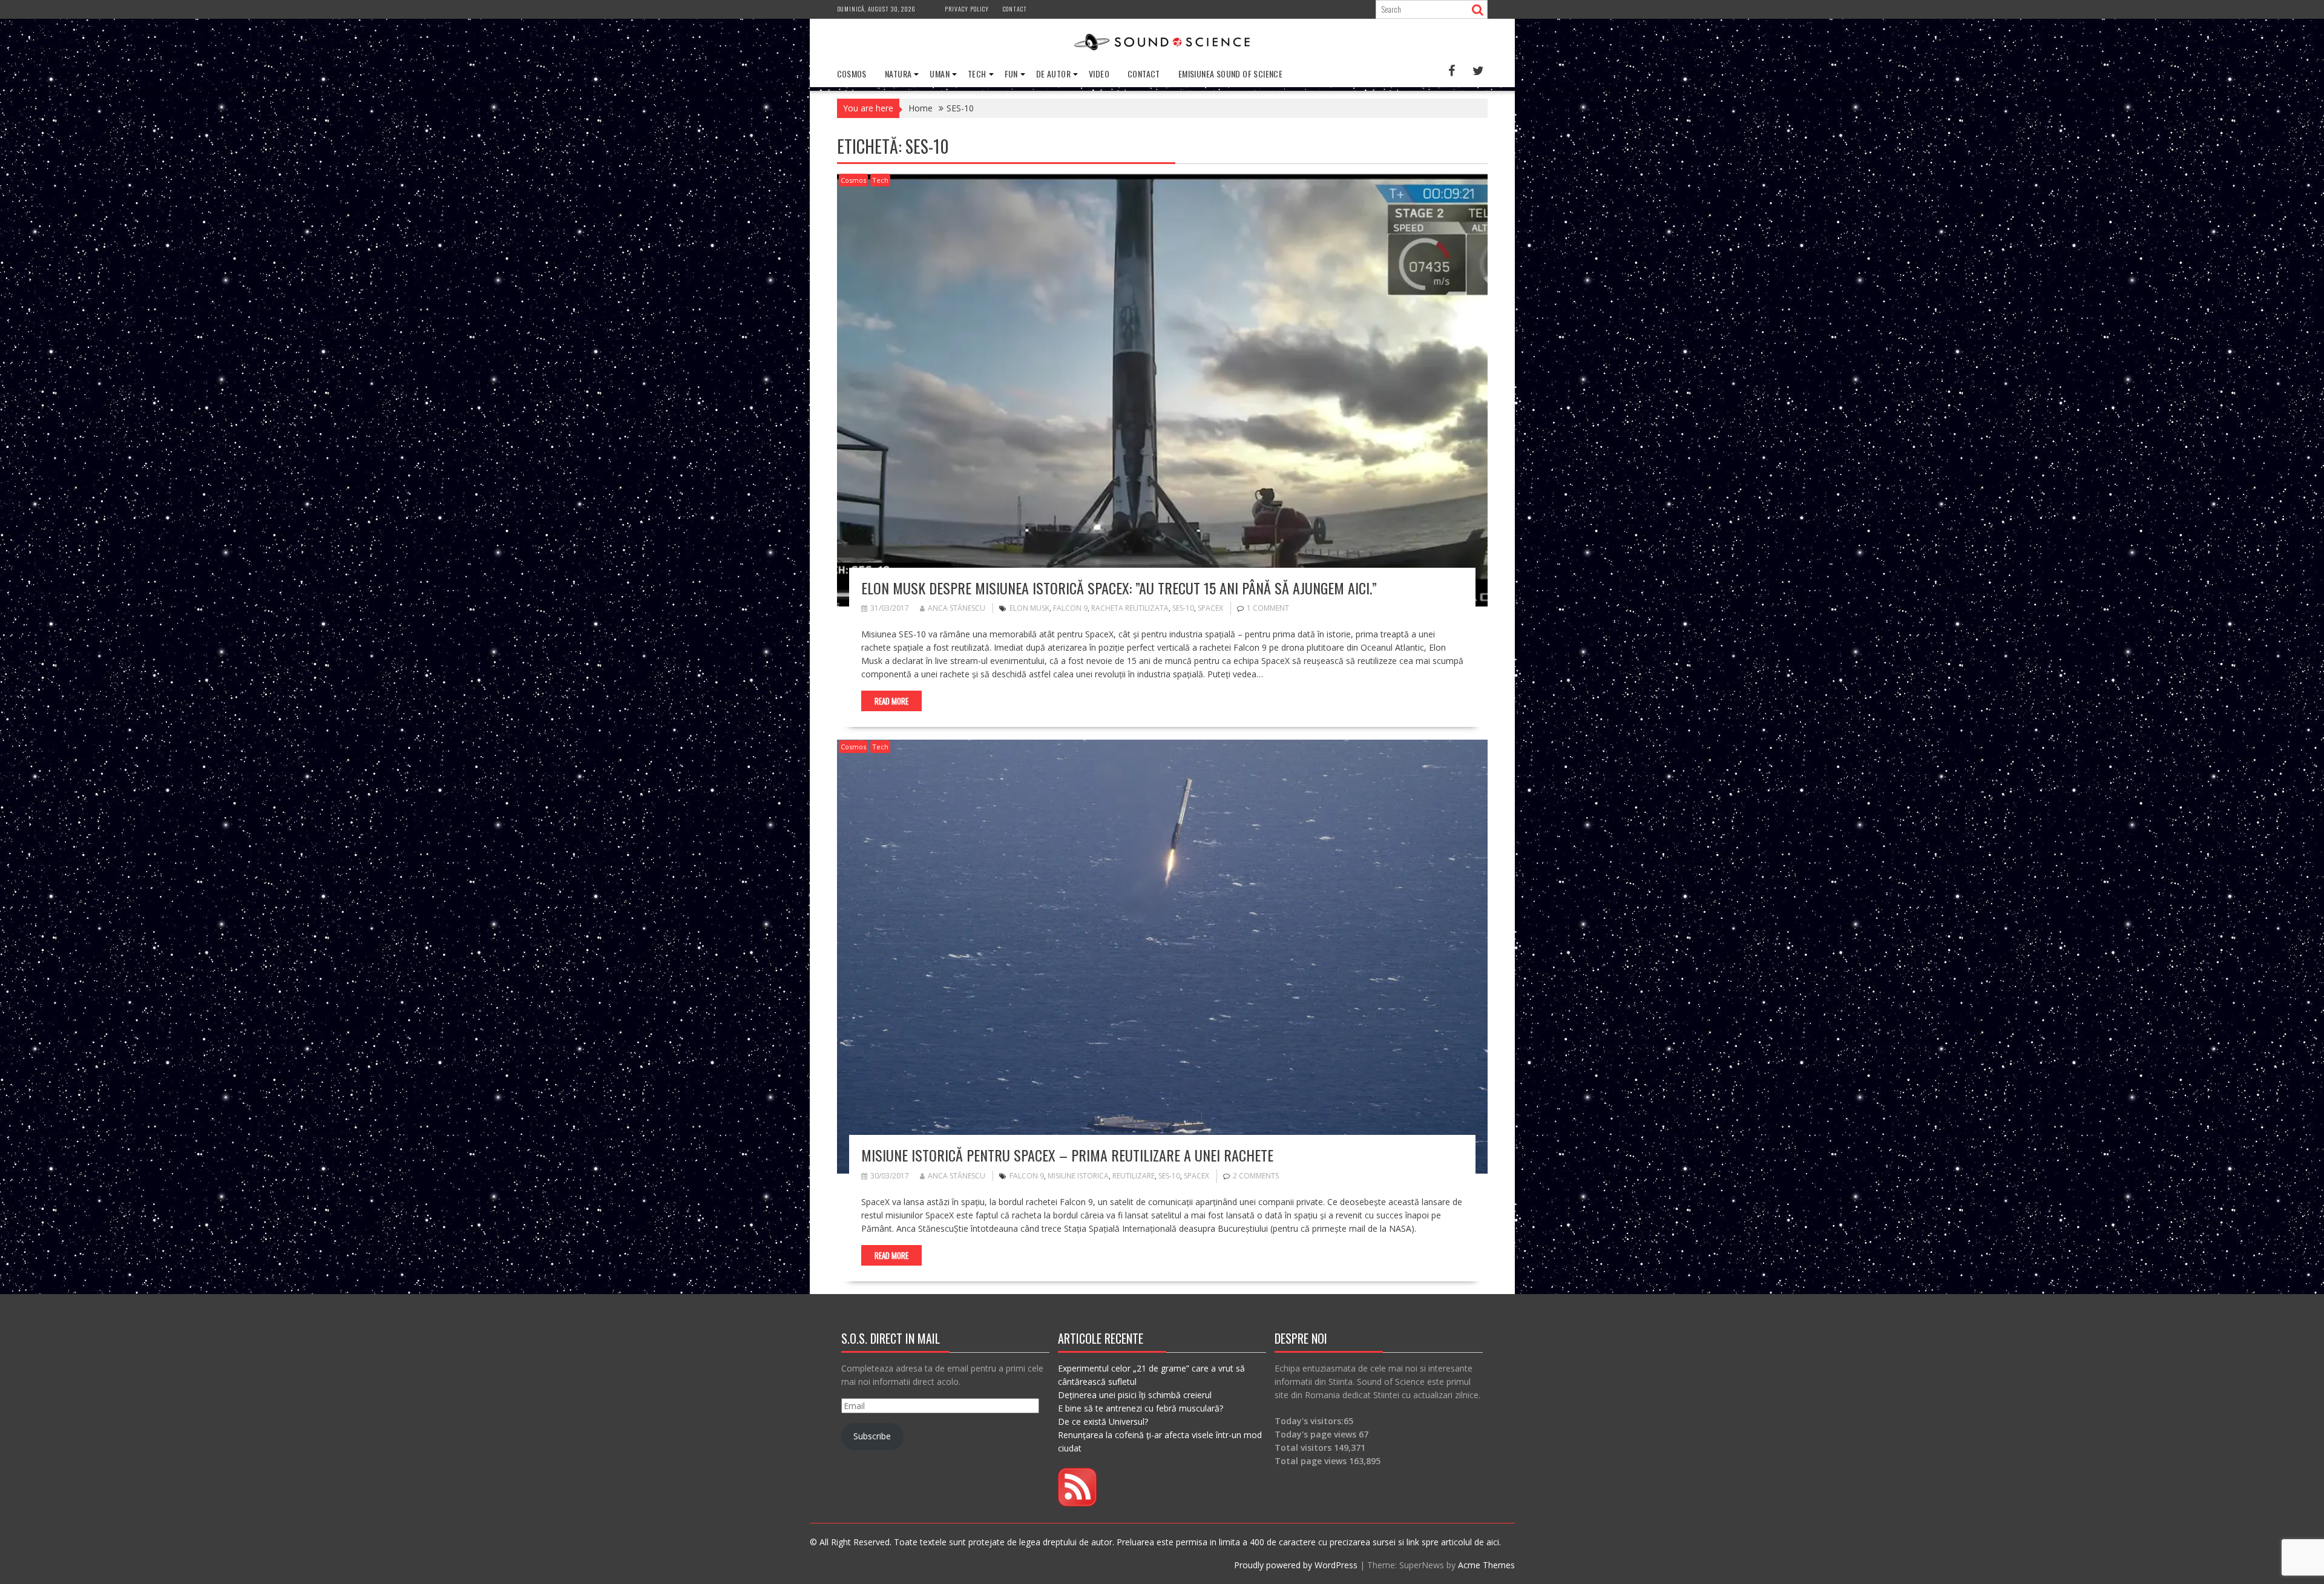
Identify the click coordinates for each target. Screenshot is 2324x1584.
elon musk (1029, 608)
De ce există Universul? (1103, 1421)
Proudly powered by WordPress (1296, 1565)
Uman (940, 74)
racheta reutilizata (1130, 608)
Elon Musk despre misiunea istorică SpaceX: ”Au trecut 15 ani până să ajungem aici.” (1119, 588)
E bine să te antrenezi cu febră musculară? (1141, 1408)
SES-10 (1183, 608)
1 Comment (1268, 608)
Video (1099, 74)
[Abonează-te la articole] (1077, 1503)
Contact (1015, 9)
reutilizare (1134, 1176)
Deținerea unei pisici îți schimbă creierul (1135, 1395)
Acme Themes (1486, 1565)
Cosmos (852, 74)
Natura (898, 74)
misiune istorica (1078, 1176)
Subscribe (872, 1436)
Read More (891, 701)
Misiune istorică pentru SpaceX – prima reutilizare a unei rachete (1067, 1155)
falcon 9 (1070, 608)
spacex (1210, 608)
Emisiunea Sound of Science (1230, 74)
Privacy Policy (967, 9)
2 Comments (1256, 1176)
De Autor (1053, 74)
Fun (1011, 74)
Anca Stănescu (957, 608)
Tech (977, 74)
